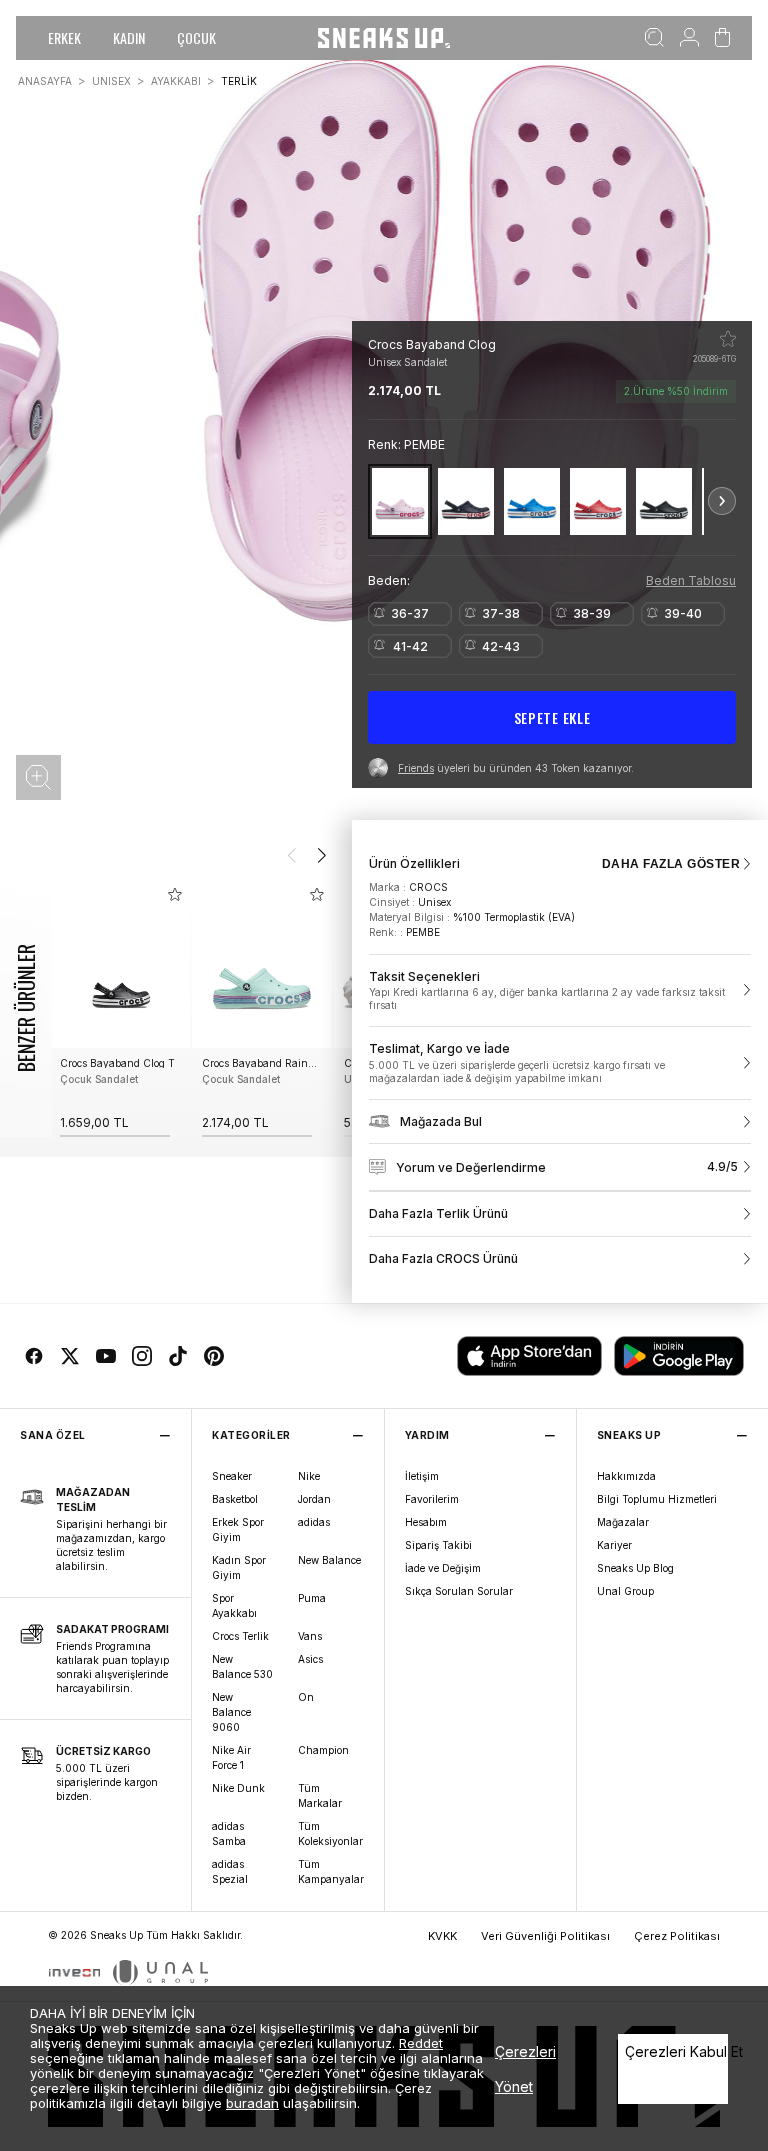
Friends (416, 768)
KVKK (442, 1936)
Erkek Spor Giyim (238, 1529)
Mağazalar (623, 1522)
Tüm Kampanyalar (331, 1871)
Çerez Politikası (677, 1936)
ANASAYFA (45, 81)
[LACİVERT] (466, 501)
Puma (312, 1598)
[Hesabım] (689, 38)
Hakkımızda (626, 1476)
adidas (314, 1522)
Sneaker (232, 1476)
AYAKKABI (176, 81)
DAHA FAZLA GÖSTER (671, 864)
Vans (310, 1636)
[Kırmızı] (598, 501)
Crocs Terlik (240, 1636)
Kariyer (614, 1545)
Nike (309, 1476)
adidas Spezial (230, 1871)
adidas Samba (229, 1833)
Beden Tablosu (691, 580)
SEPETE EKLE (552, 717)
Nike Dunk (238, 1788)
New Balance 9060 (231, 1712)
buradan (252, 2103)
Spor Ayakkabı (234, 1605)
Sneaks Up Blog (635, 1568)
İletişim (422, 1476)
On (306, 1697)
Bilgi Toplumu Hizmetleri (657, 1499)
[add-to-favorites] (175, 894)
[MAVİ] (532, 501)
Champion (323, 1750)
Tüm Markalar (320, 1795)
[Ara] (654, 38)
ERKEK (64, 37)
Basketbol (235, 1499)
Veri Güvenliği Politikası (545, 1936)
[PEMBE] (400, 501)
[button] (38, 777)
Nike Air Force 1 (231, 1757)
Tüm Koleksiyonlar (330, 1833)
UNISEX (111, 81)
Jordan (314, 1499)
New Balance (329, 1560)
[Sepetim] (722, 38)
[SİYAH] (664, 501)
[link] (560, 991)
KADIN (129, 37)
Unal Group (625, 1591)
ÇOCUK (196, 37)
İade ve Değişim (443, 1568)
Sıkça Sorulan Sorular (459, 1591)
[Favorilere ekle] (728, 339)
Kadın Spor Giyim (239, 1567)
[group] (120, 1008)
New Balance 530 (242, 1666)
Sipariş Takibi (438, 1545)
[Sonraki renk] (722, 501)
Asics (310, 1659)
